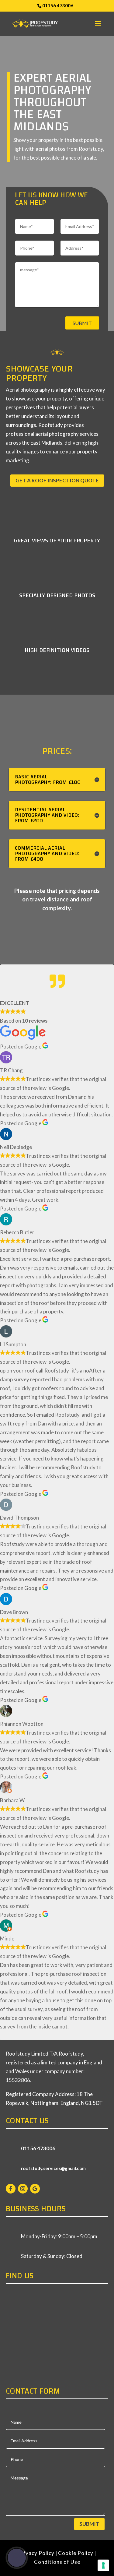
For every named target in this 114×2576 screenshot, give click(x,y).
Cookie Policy (76, 2553)
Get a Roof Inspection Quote (57, 480)
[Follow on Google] (35, 2189)
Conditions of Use (57, 2562)
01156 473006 (58, 5)
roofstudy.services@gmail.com (53, 2168)
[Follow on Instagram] (23, 2189)
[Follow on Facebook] (11, 2189)
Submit (89, 2524)
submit (82, 323)
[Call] (17, 2558)
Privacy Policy (36, 2553)
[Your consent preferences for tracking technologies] (103, 2565)
